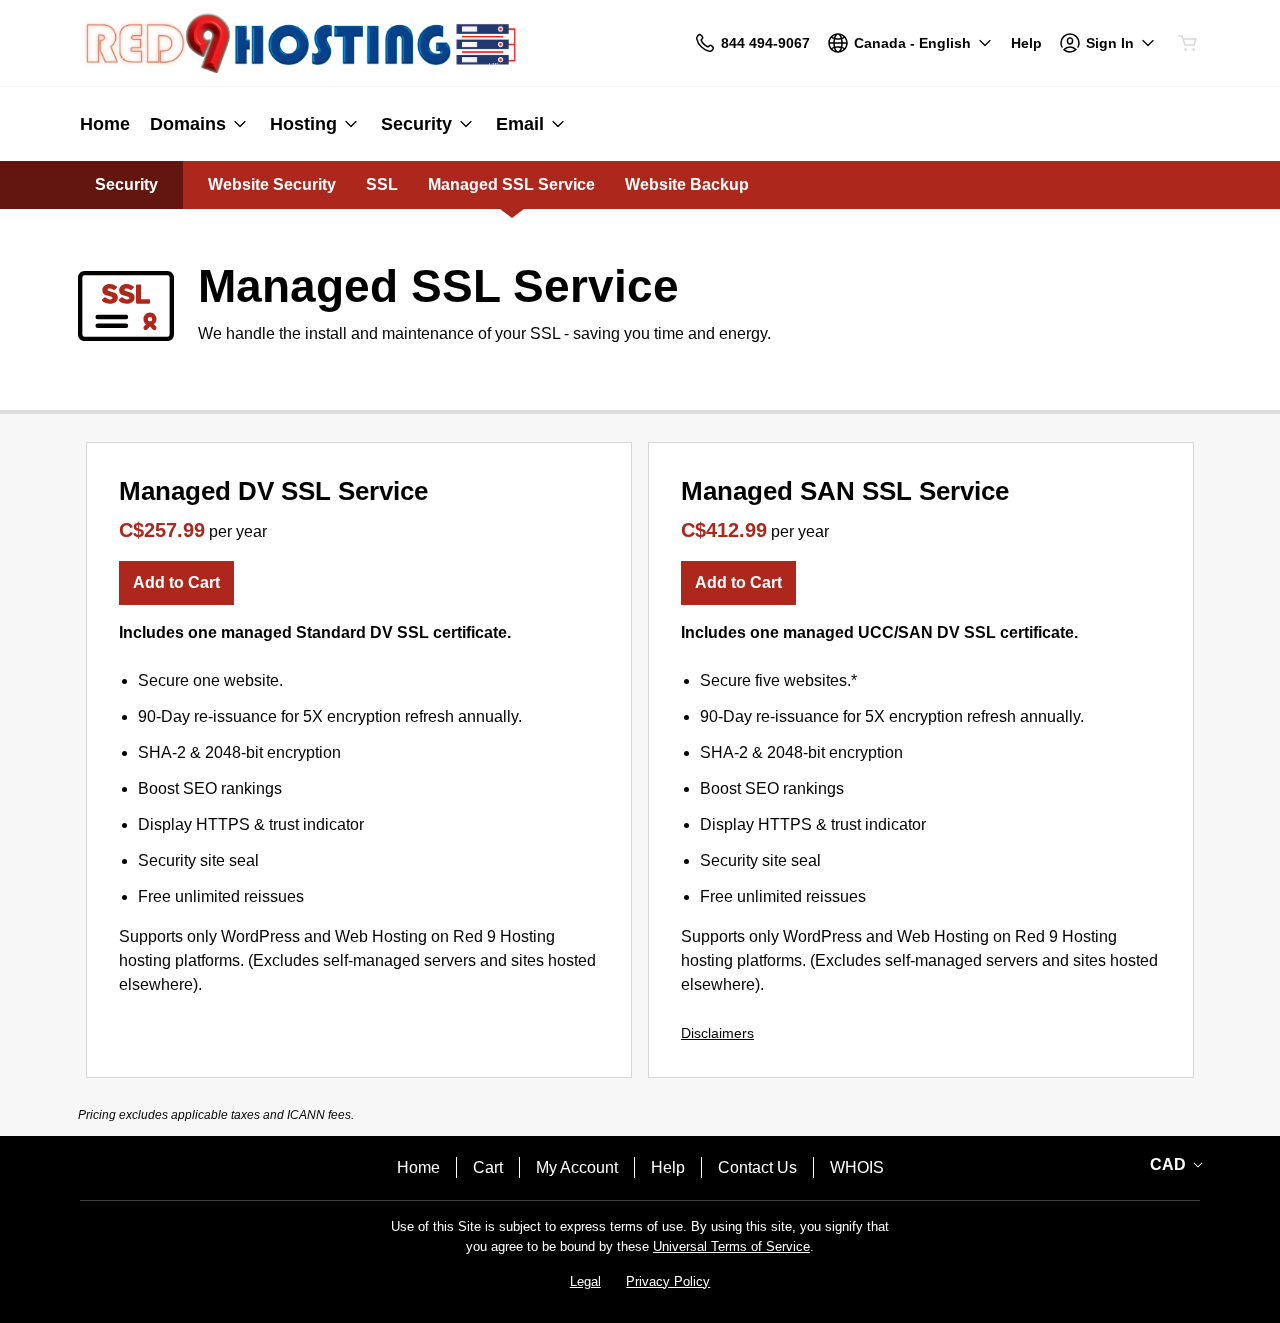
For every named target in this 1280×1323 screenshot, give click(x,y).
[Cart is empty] (1188, 43)
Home (418, 1167)
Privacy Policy (668, 1281)
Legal (585, 1281)
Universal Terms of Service (731, 1246)
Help (668, 1167)
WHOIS (857, 1167)
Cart (488, 1167)
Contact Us (757, 1167)
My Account (577, 1167)
